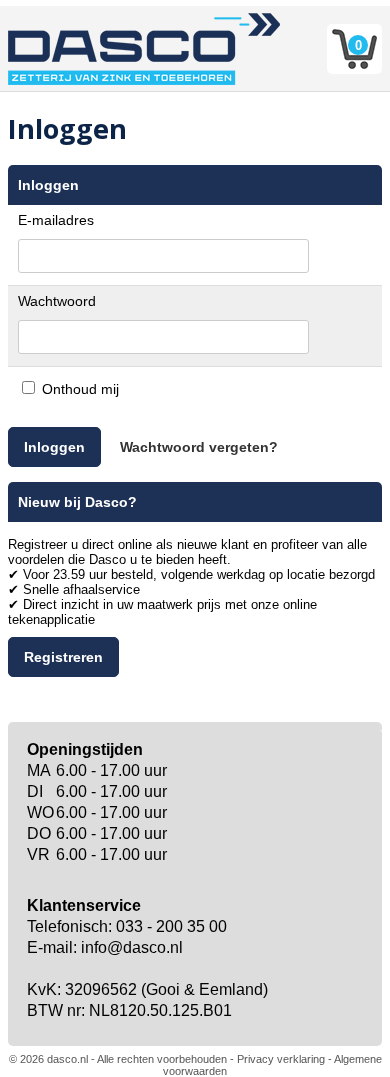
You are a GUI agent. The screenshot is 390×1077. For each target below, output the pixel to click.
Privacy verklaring (281, 1059)
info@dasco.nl (132, 947)
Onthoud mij (80, 389)
